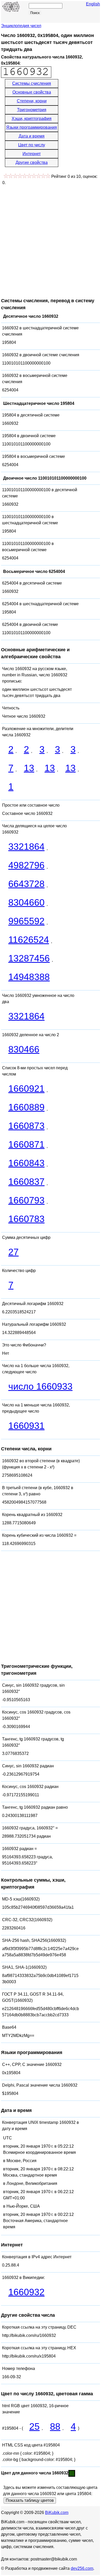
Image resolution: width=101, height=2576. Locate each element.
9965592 (26, 921)
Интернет (32, 154)
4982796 (26, 865)
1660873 (26, 1126)
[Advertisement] (51, 239)
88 (55, 2426)
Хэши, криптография (32, 119)
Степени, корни (32, 101)
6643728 (26, 884)
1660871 (26, 1144)
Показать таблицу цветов (30, 2500)
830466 (24, 1049)
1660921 (26, 1089)
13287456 (29, 958)
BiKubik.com (57, 2513)
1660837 (26, 1182)
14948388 (29, 977)
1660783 (26, 1219)
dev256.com (82, 2568)
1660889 (26, 1107)
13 (29, 768)
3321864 (26, 847)
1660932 (26, 2292)
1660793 (26, 1200)
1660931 (26, 1426)
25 (34, 2426)
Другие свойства (32, 162)
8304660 (26, 902)
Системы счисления (32, 83)
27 (13, 1252)
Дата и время (32, 136)
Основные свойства (32, 92)
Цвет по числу (32, 145)
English (93, 4)
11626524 (29, 940)
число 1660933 (40, 1386)
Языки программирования (32, 127)
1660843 (26, 1163)
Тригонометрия (32, 110)
